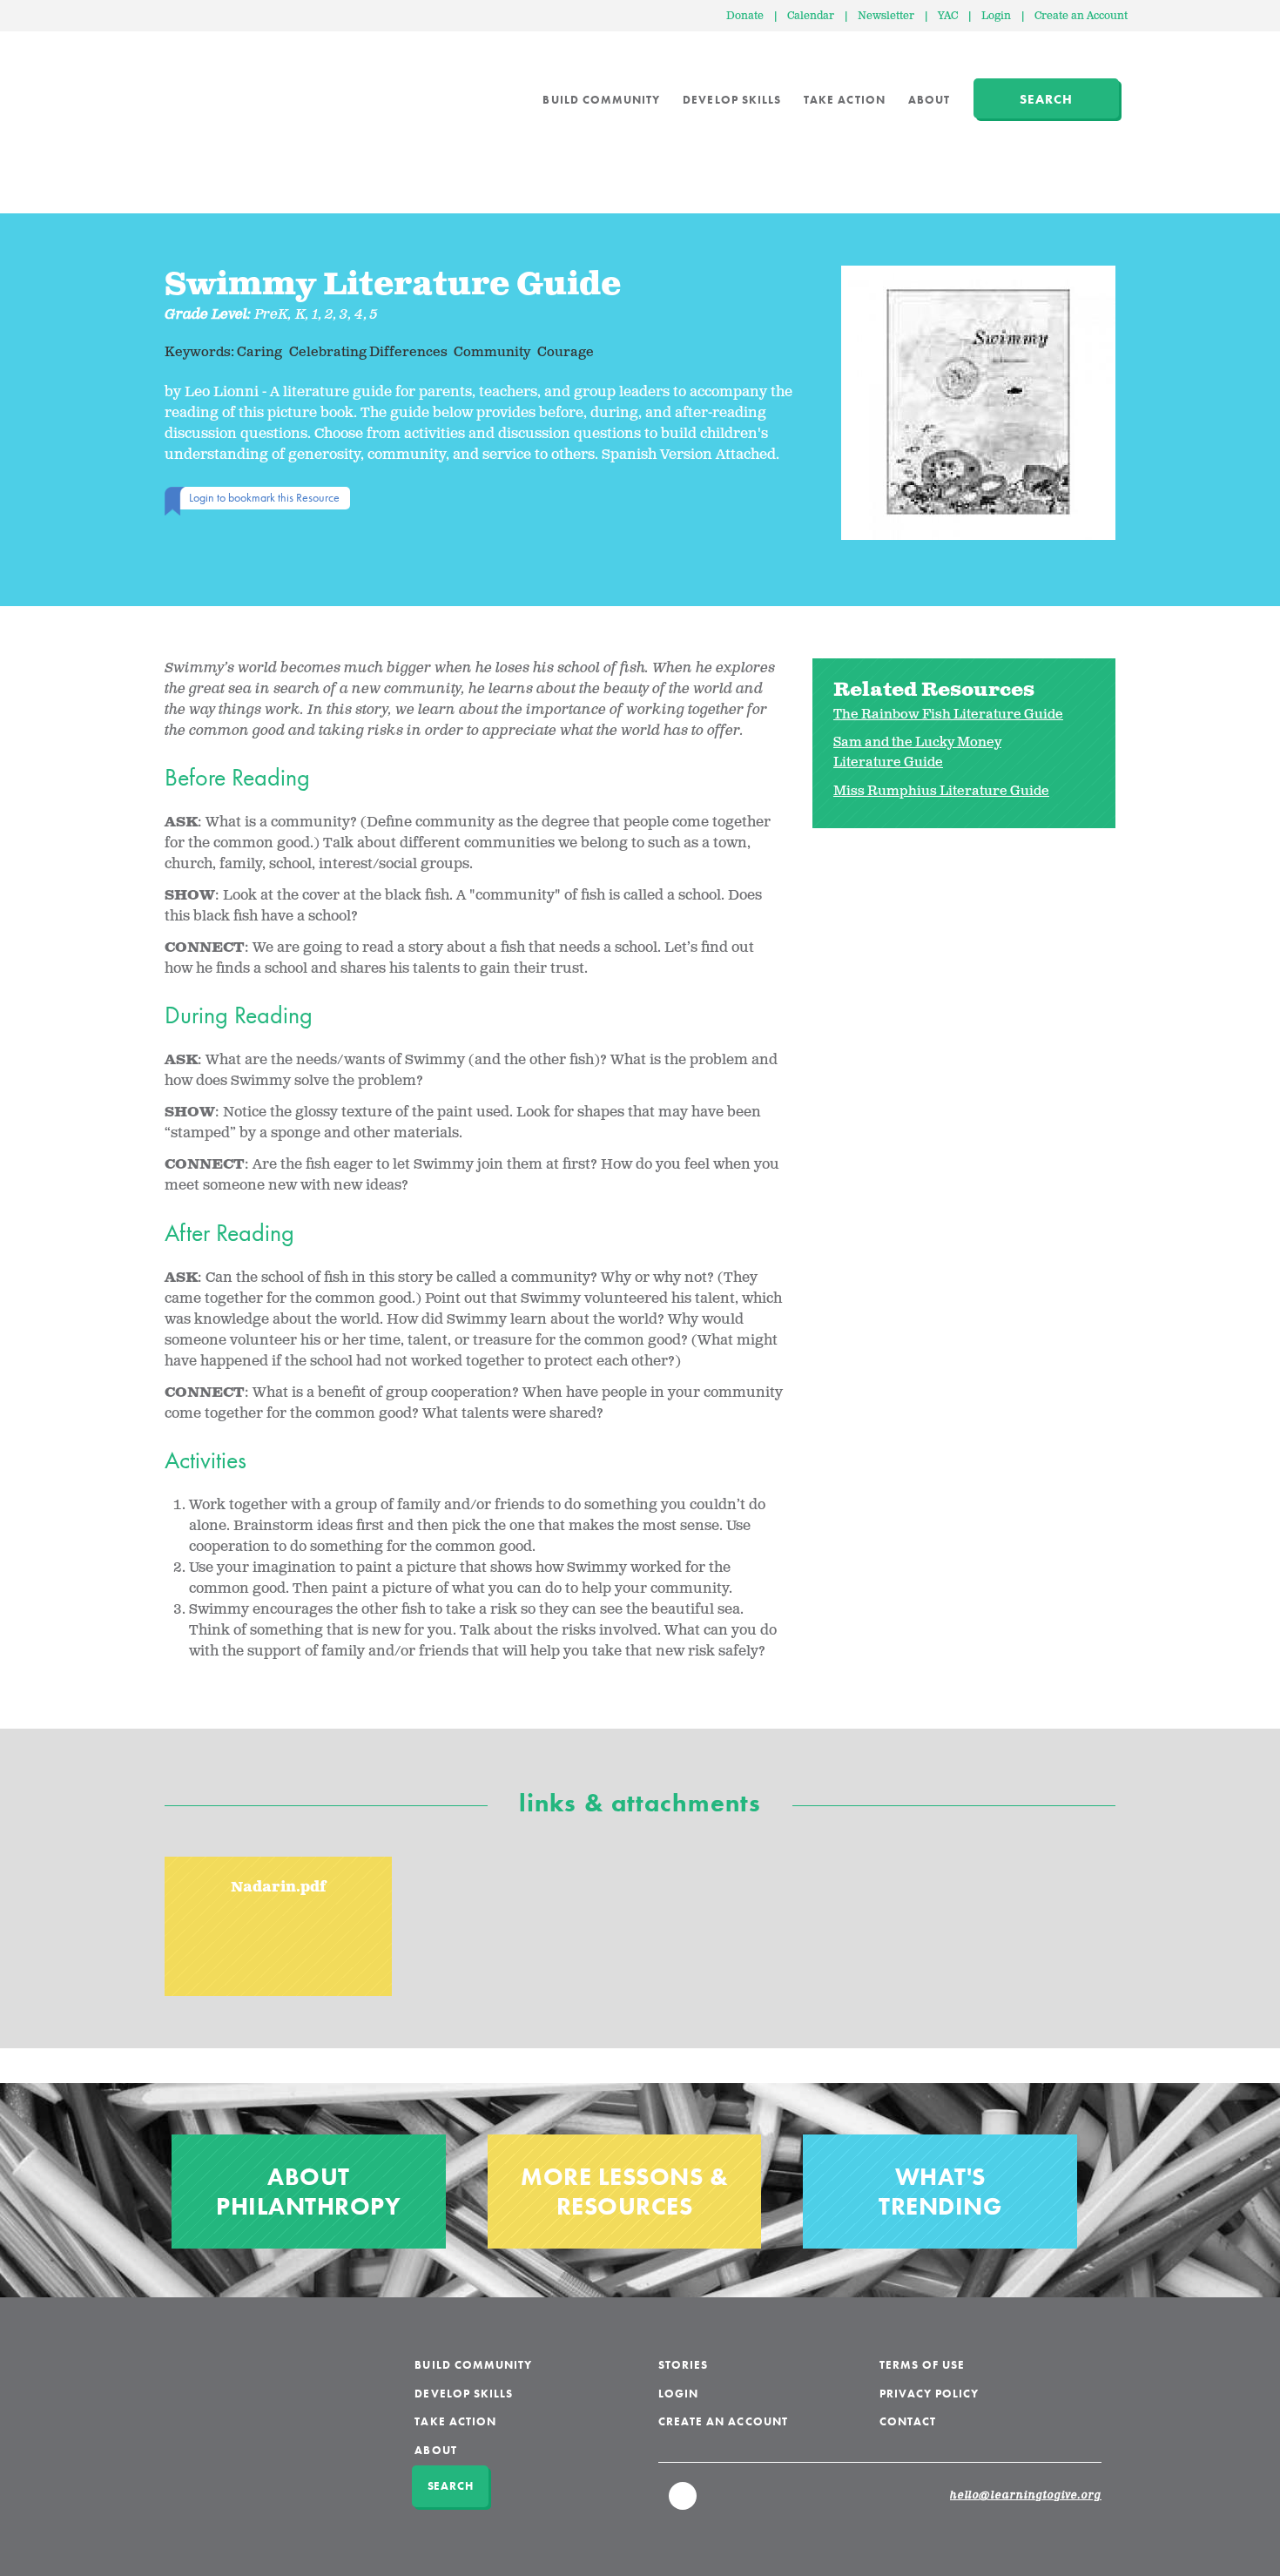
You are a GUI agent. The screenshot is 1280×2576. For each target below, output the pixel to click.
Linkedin (684, 2504)
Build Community (601, 100)
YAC (948, 16)
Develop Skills (732, 100)
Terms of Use (923, 2365)
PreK (271, 315)
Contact (908, 2421)
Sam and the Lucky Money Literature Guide (917, 752)
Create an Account (1081, 16)
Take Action (845, 100)
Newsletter (886, 16)
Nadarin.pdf (279, 1888)
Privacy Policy (930, 2394)
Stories (683, 2365)
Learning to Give (231, 87)
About (929, 100)
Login (996, 16)
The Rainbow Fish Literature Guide (948, 715)
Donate (745, 16)
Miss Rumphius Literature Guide (941, 791)
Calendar (811, 16)
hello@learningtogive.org (1026, 2496)
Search (1046, 99)
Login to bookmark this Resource (264, 497)
